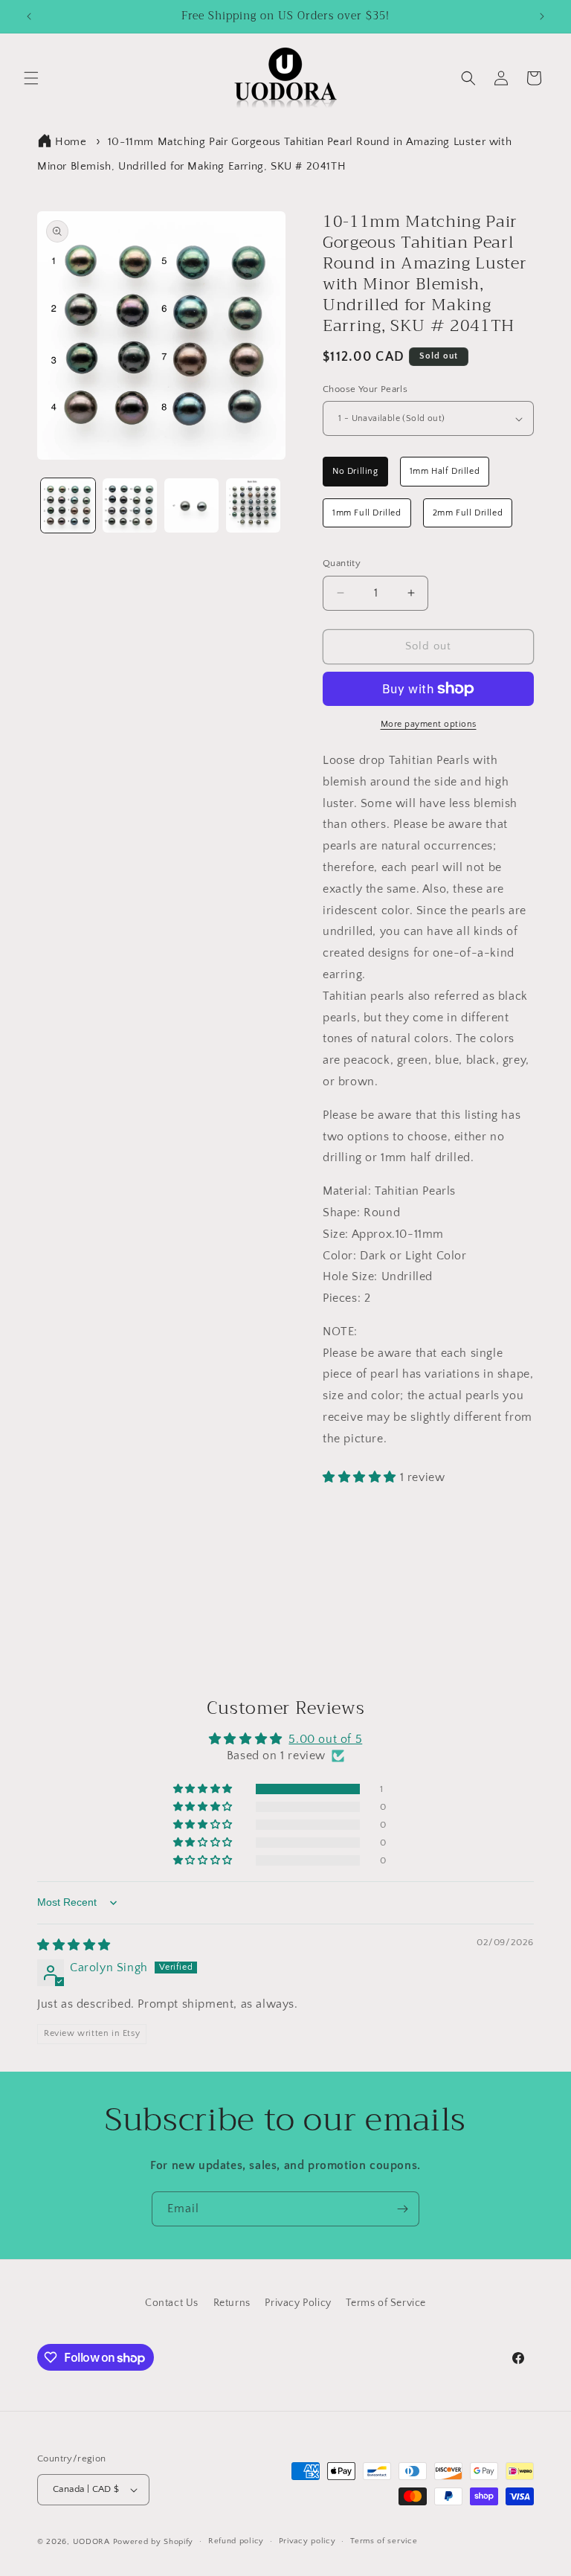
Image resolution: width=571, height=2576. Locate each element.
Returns (232, 2303)
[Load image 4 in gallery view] (253, 505)
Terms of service (384, 2541)
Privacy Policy (298, 2303)
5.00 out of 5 (325, 1739)
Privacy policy (307, 2541)
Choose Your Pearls (365, 389)
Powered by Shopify (154, 2542)
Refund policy (236, 2541)
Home (71, 142)
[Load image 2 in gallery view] (130, 505)
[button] (31, 78)
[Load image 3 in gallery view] (191, 505)
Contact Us (172, 2303)
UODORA (91, 2542)
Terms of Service (386, 2303)
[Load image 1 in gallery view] (68, 505)
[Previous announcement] (29, 16)
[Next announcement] (542, 16)
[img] (74, 1945)
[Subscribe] (402, 2209)
